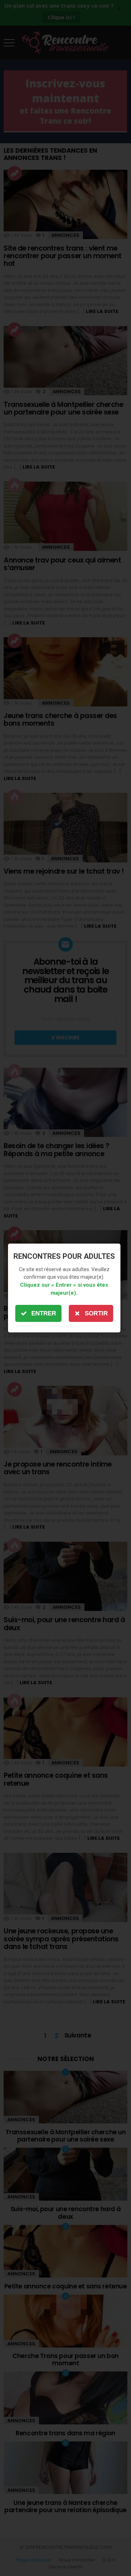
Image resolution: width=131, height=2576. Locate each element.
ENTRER (44, 1313)
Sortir (96, 1313)
